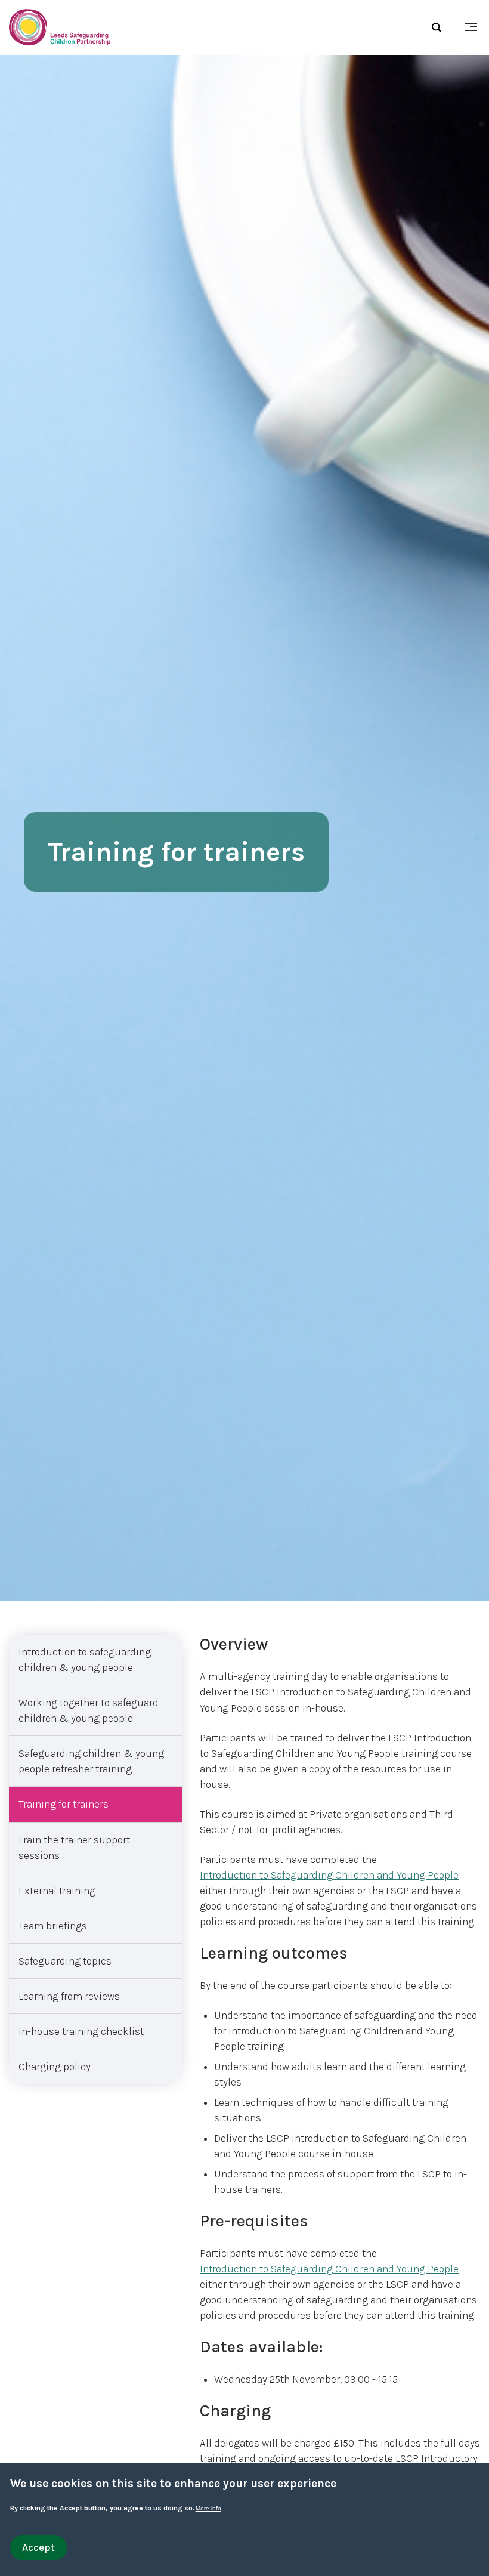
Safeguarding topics (65, 1961)
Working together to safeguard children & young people (89, 1710)
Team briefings (53, 1926)
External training (57, 1891)
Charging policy (55, 2067)
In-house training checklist (81, 2031)
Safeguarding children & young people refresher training (91, 1761)
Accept (38, 2547)
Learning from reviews (69, 1996)
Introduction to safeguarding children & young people (85, 1660)
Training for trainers (64, 1804)
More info (208, 2508)
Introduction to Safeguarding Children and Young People (329, 1875)
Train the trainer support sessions (74, 1848)
